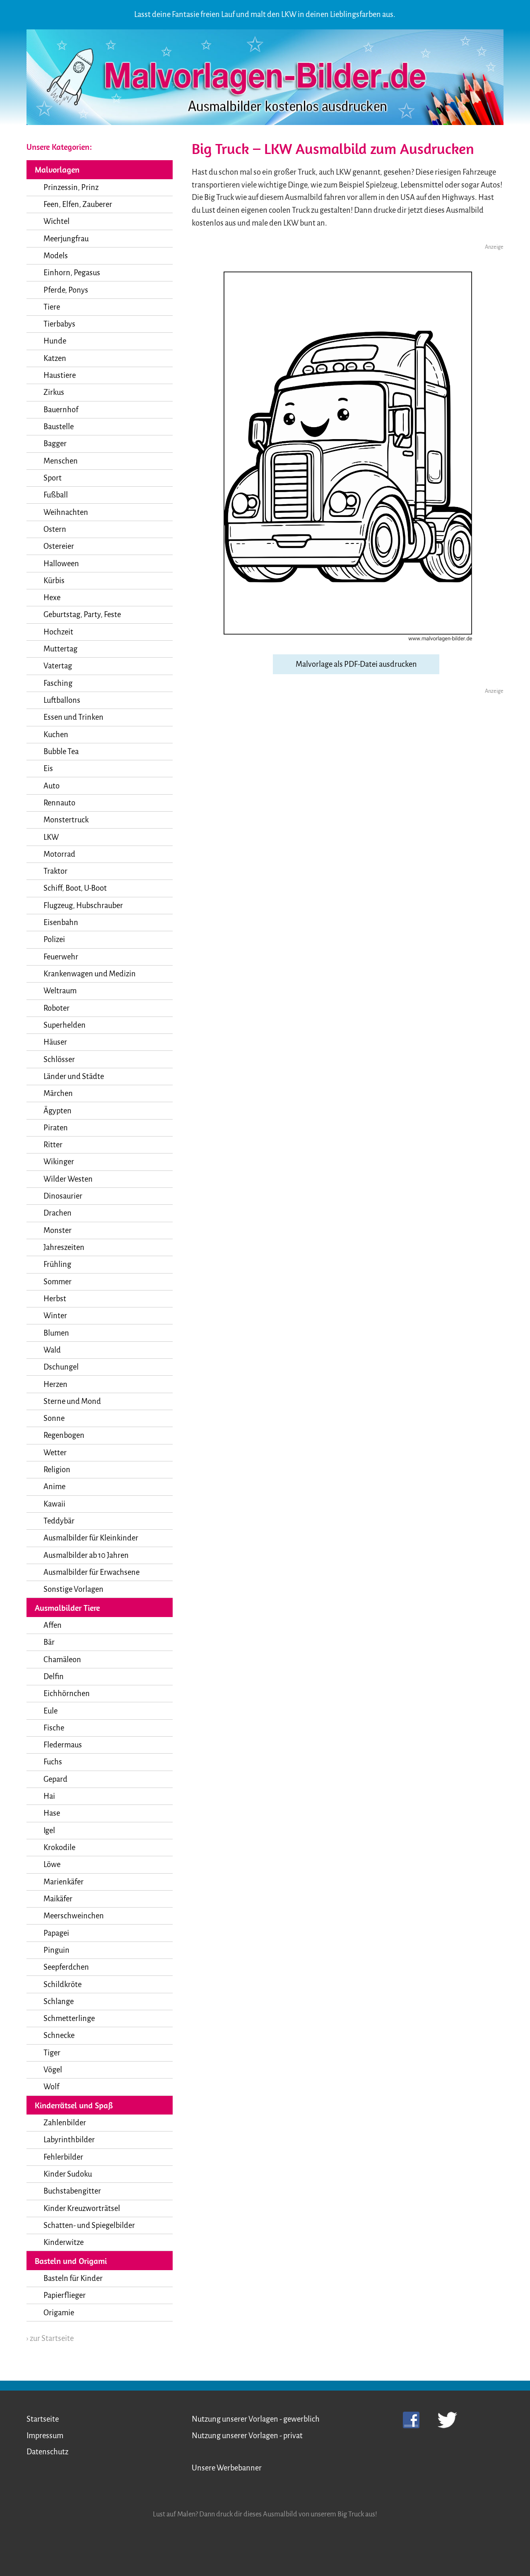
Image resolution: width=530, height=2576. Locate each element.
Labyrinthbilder (69, 2140)
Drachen (58, 1213)
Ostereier (59, 546)
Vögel (53, 2070)
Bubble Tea (61, 752)
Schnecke (59, 2035)
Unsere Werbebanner (227, 2468)
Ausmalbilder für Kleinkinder (91, 1538)
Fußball (56, 495)
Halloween (61, 564)
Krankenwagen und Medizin (90, 974)
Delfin (54, 1677)
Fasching (58, 683)
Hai (49, 1796)
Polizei (54, 940)
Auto (52, 786)
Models (56, 256)
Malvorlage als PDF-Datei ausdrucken (356, 664)
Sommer (58, 1282)
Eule (51, 1711)
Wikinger (59, 1162)
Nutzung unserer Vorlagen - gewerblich (256, 2419)
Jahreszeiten (64, 1247)
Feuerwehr (61, 957)
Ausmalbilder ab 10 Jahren (86, 1555)
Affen (53, 1625)
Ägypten (58, 1111)
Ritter (53, 1145)
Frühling (57, 1264)
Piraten (56, 1128)
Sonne (54, 1418)
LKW (51, 837)
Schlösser (59, 1060)
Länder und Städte (74, 1077)
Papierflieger (65, 2295)
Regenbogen (64, 1435)
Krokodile (59, 1848)
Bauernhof (61, 410)
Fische (54, 1728)
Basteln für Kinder (73, 2278)
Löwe (52, 1865)
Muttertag (60, 649)
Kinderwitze (64, 2242)
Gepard (55, 1779)
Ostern (55, 529)
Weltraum (60, 991)
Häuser (55, 1042)
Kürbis (54, 581)
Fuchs (53, 1762)
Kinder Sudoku (68, 2174)
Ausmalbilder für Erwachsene (92, 1572)
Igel (49, 1831)
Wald (52, 1350)
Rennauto (59, 803)
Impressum (45, 2436)
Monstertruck (66, 820)
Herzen (55, 1384)
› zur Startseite (50, 2338)
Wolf (51, 2087)
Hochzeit (58, 632)
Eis (48, 769)
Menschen (61, 461)
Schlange (59, 2002)
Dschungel (61, 1367)
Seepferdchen (66, 1967)
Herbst (55, 1299)
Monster (58, 1230)
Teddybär (59, 1521)
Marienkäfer (64, 1882)
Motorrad (59, 854)
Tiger (52, 2053)
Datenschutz (47, 2452)
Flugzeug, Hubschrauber (83, 906)
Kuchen (56, 735)
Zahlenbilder (65, 2123)
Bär (49, 1642)
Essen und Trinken (73, 717)
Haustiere (60, 375)
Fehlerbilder (63, 2157)
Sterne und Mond (72, 1401)
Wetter (55, 1453)
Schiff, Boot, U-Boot (75, 888)
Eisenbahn (61, 923)
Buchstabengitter (72, 2191)
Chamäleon (62, 1660)
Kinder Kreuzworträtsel (82, 2208)
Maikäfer (58, 1899)
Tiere (52, 307)
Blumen (56, 1333)
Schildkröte (63, 1985)
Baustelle (59, 427)
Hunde (55, 341)
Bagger (55, 444)
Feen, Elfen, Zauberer (78, 204)
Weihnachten (66, 512)
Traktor (55, 871)
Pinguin (57, 1950)
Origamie (59, 2313)
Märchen (58, 1093)
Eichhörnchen (67, 1694)
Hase (52, 1813)
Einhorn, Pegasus (72, 273)
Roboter (57, 1008)
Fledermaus (63, 1745)
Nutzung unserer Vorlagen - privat (247, 2436)
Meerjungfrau (66, 239)
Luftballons (62, 700)
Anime (54, 1487)
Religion (57, 1470)
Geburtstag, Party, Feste (82, 615)
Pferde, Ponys (66, 290)
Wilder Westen (68, 1179)
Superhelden (65, 1025)
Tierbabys (59, 324)
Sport (53, 478)
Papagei (56, 1933)
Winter (55, 1316)
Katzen (55, 358)
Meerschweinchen (74, 1916)
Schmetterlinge (69, 2019)
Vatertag (58, 666)
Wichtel (57, 221)
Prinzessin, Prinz (71, 187)
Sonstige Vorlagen (73, 1589)
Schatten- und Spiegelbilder (89, 2225)
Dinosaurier (63, 1196)
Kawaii (54, 1504)
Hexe (52, 598)
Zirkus (54, 392)
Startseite (43, 2419)
